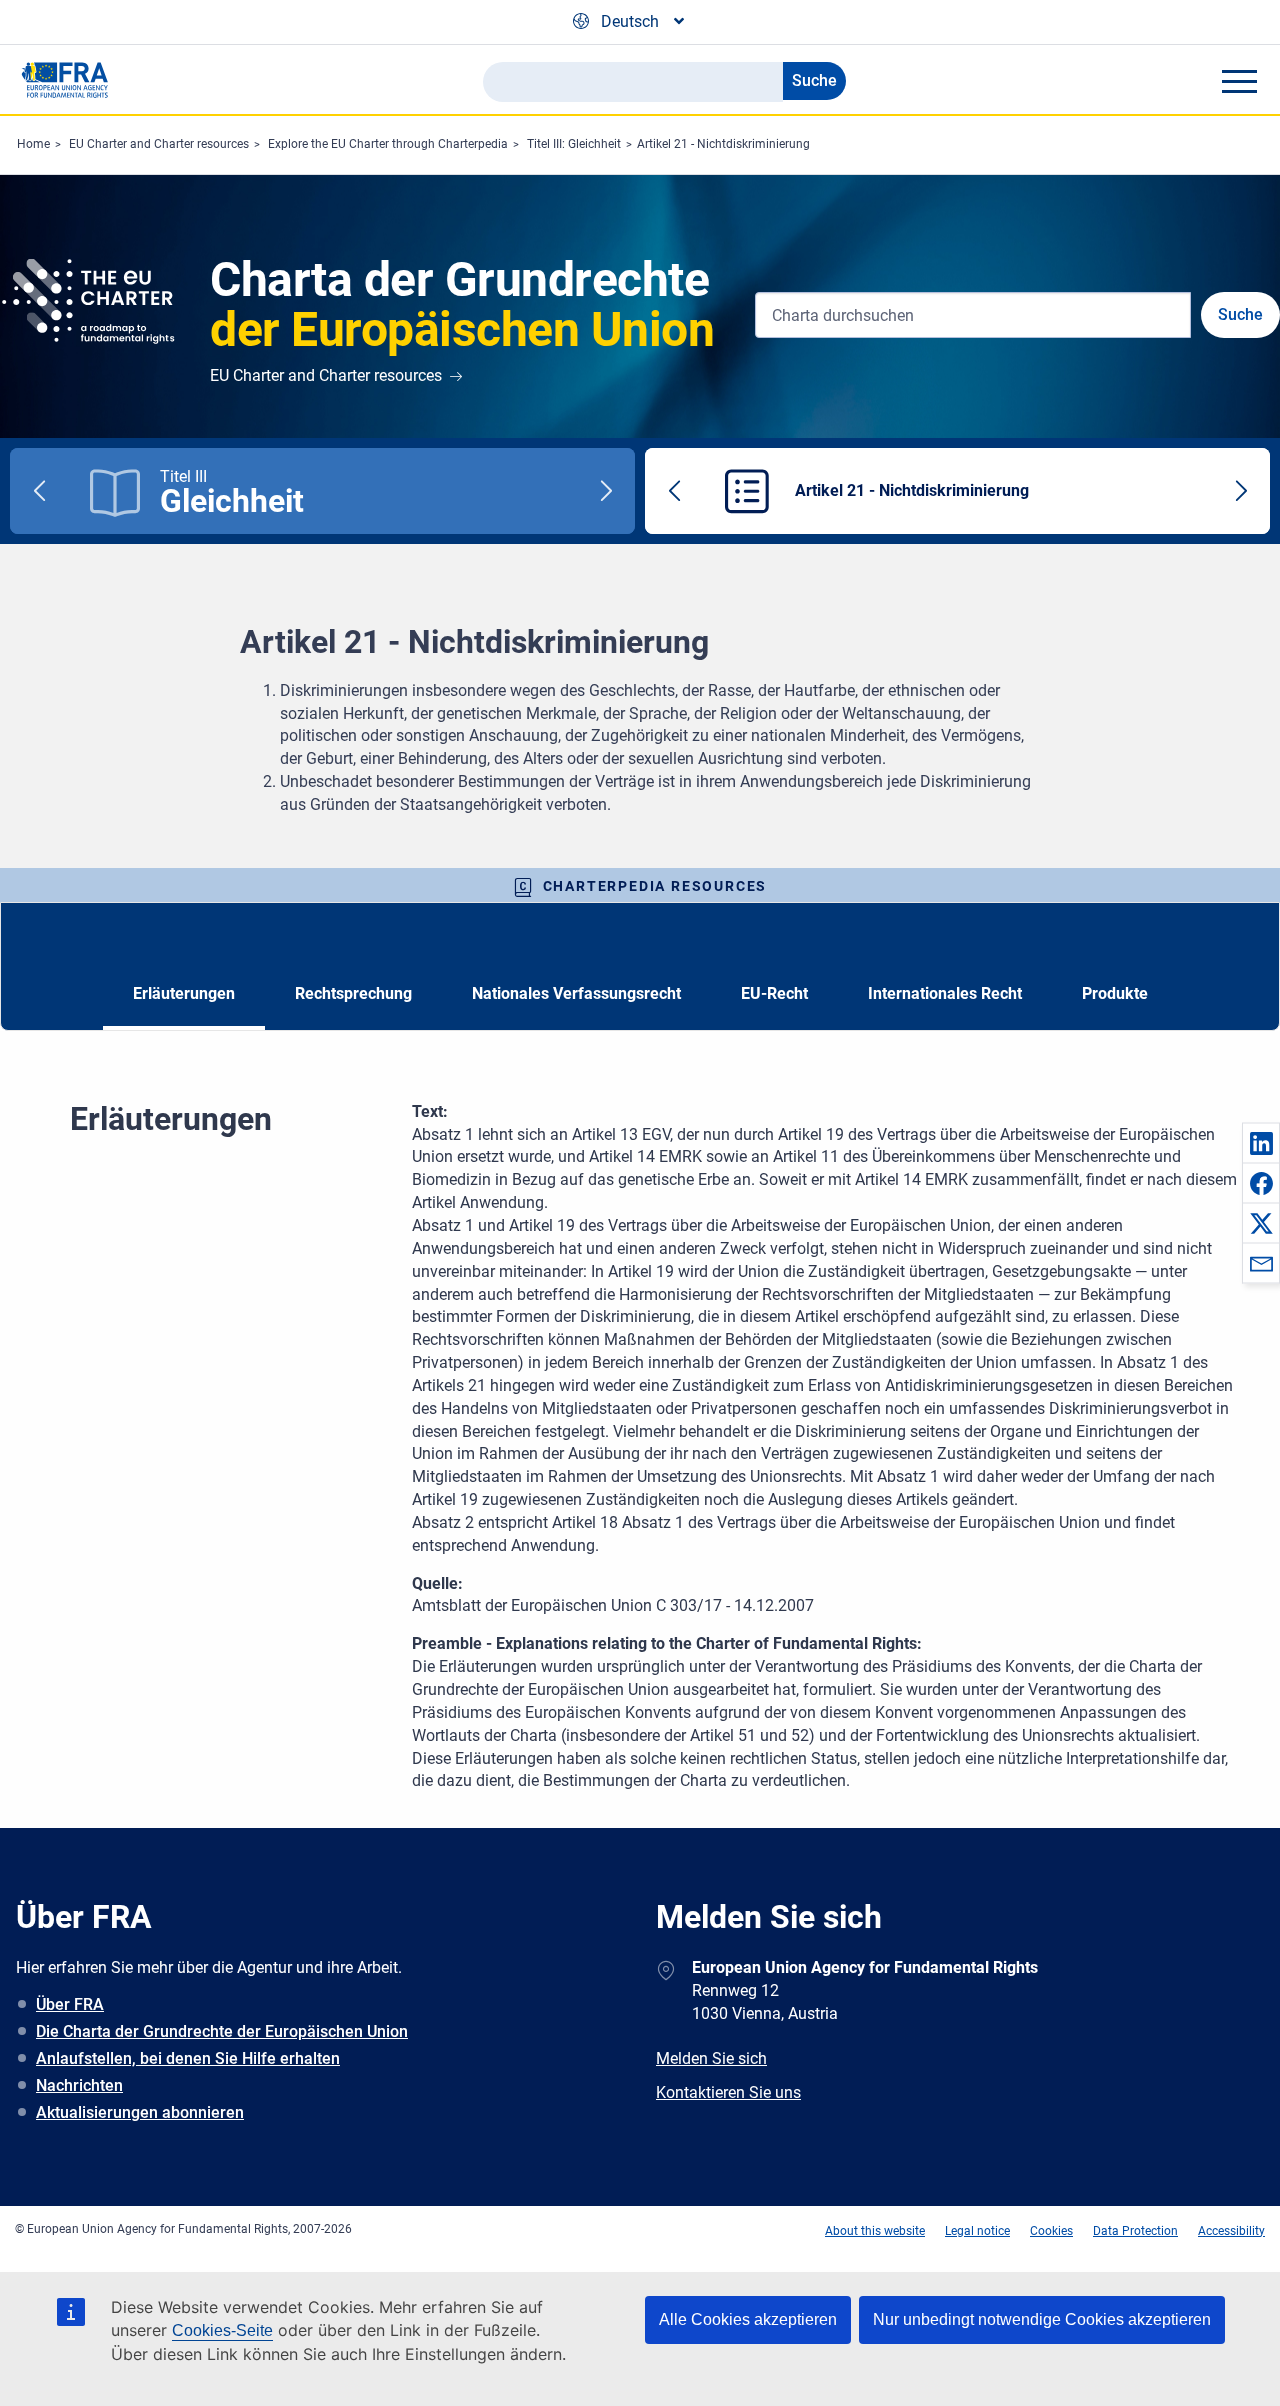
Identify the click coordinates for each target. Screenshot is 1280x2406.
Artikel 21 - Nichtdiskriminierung (723, 144)
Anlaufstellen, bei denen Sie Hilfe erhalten (188, 2058)
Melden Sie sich (711, 2058)
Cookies (1051, 2231)
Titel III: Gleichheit (574, 144)
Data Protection (1135, 2231)
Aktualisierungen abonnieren (140, 2112)
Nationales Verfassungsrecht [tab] (576, 993)
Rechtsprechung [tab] (353, 993)
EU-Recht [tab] (774, 993)
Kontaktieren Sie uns (728, 2092)
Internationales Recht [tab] (945, 993)
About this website (875, 2231)
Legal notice (977, 2231)
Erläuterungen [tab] (184, 993)
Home (33, 144)
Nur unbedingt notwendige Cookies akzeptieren (1042, 2319)
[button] (1261, 1143)
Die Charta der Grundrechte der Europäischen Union (222, 2031)
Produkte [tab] (1115, 993)
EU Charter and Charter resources (159, 144)
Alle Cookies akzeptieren (748, 2319)
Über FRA (70, 2004)
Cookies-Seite (222, 2330)
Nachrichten (79, 2085)
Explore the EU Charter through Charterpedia (388, 144)
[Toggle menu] (1239, 81)
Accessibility (1231, 2231)
